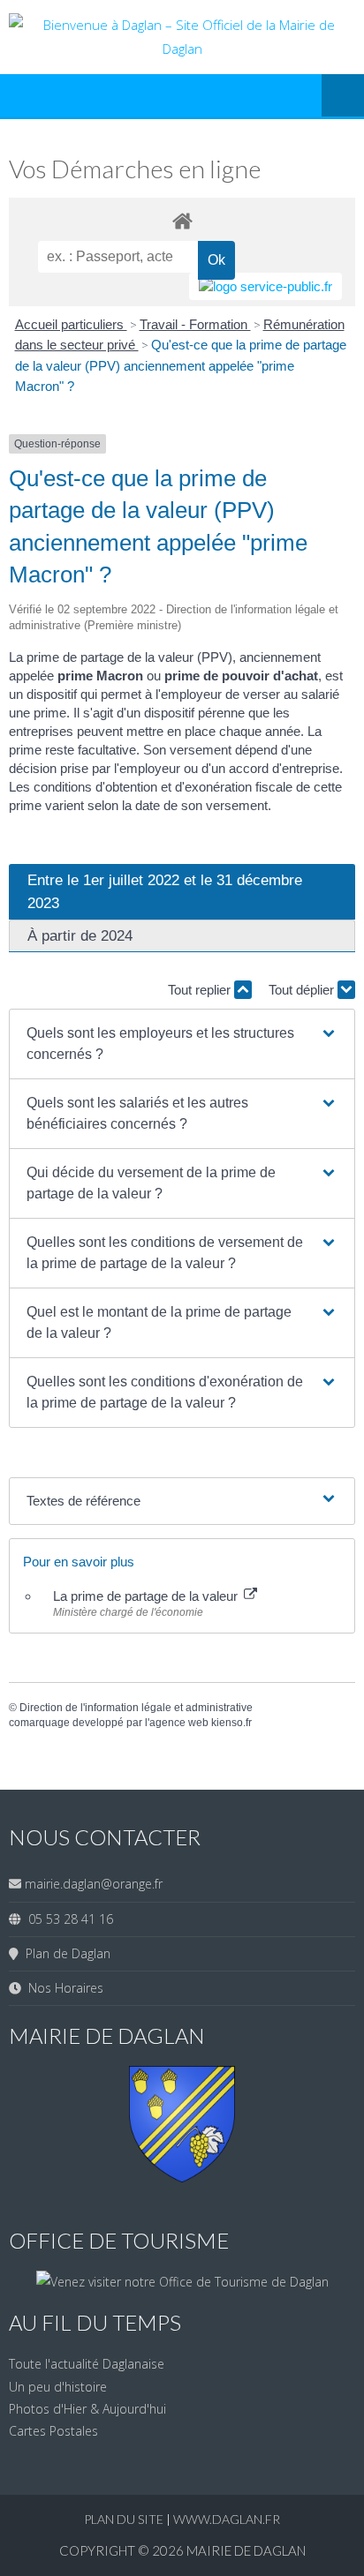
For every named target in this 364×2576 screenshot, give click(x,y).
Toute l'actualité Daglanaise (87, 2364)
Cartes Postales (53, 2431)
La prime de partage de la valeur (147, 1596)
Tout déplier (303, 990)
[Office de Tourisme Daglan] (182, 2282)
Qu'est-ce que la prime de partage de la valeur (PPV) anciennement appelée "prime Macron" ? (181, 365)
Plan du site (125, 2519)
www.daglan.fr (227, 2519)
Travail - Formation (195, 324)
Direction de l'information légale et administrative (136, 1708)
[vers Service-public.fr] (265, 286)
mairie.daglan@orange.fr (94, 1884)
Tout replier (201, 990)
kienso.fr (231, 1723)
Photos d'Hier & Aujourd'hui (87, 2409)
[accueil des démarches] (182, 220)
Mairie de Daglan (246, 2550)
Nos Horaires (62, 1988)
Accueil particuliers (71, 324)
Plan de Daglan (64, 1953)
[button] (182, 1044)
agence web (179, 1723)
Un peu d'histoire (58, 2387)
